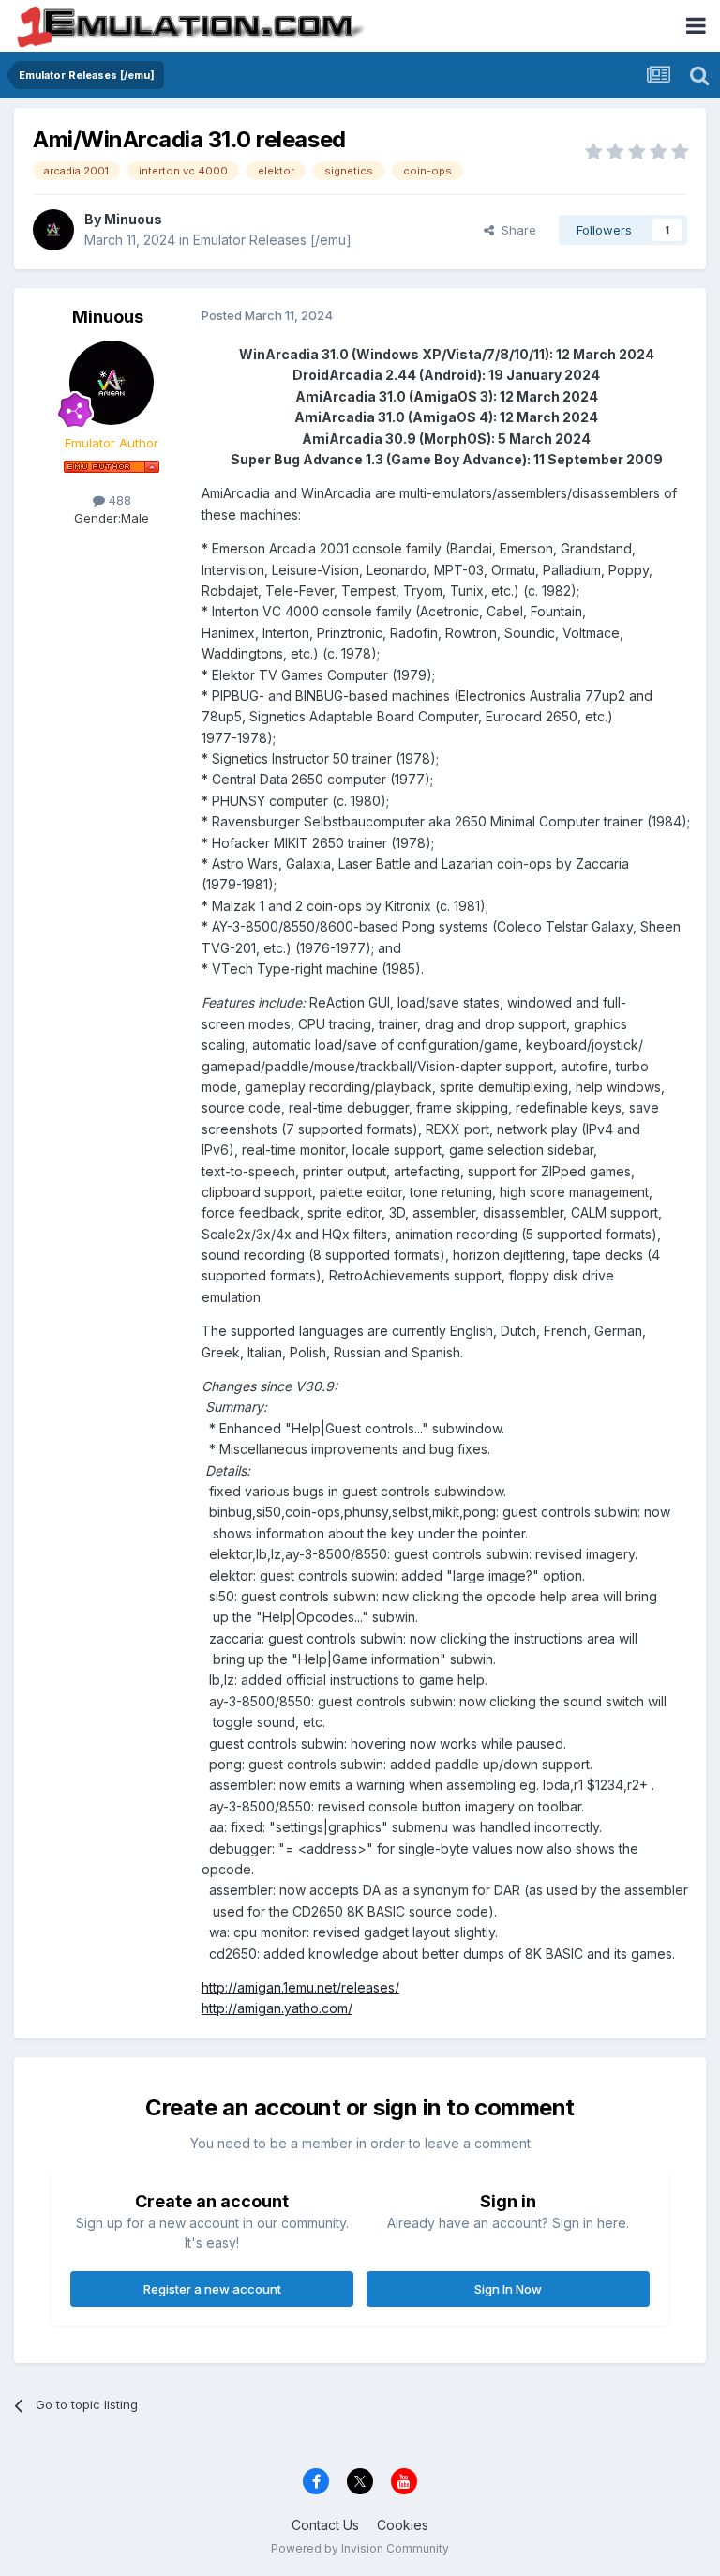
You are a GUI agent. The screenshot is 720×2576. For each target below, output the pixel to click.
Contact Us (325, 2525)
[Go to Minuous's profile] (53, 230)
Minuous (133, 219)
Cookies (403, 2525)
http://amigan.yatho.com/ (277, 2008)
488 (118, 500)
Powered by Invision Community (360, 2548)
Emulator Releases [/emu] (272, 240)
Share (515, 230)
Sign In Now (508, 2289)
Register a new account (212, 2289)
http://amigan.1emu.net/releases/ (300, 1987)
